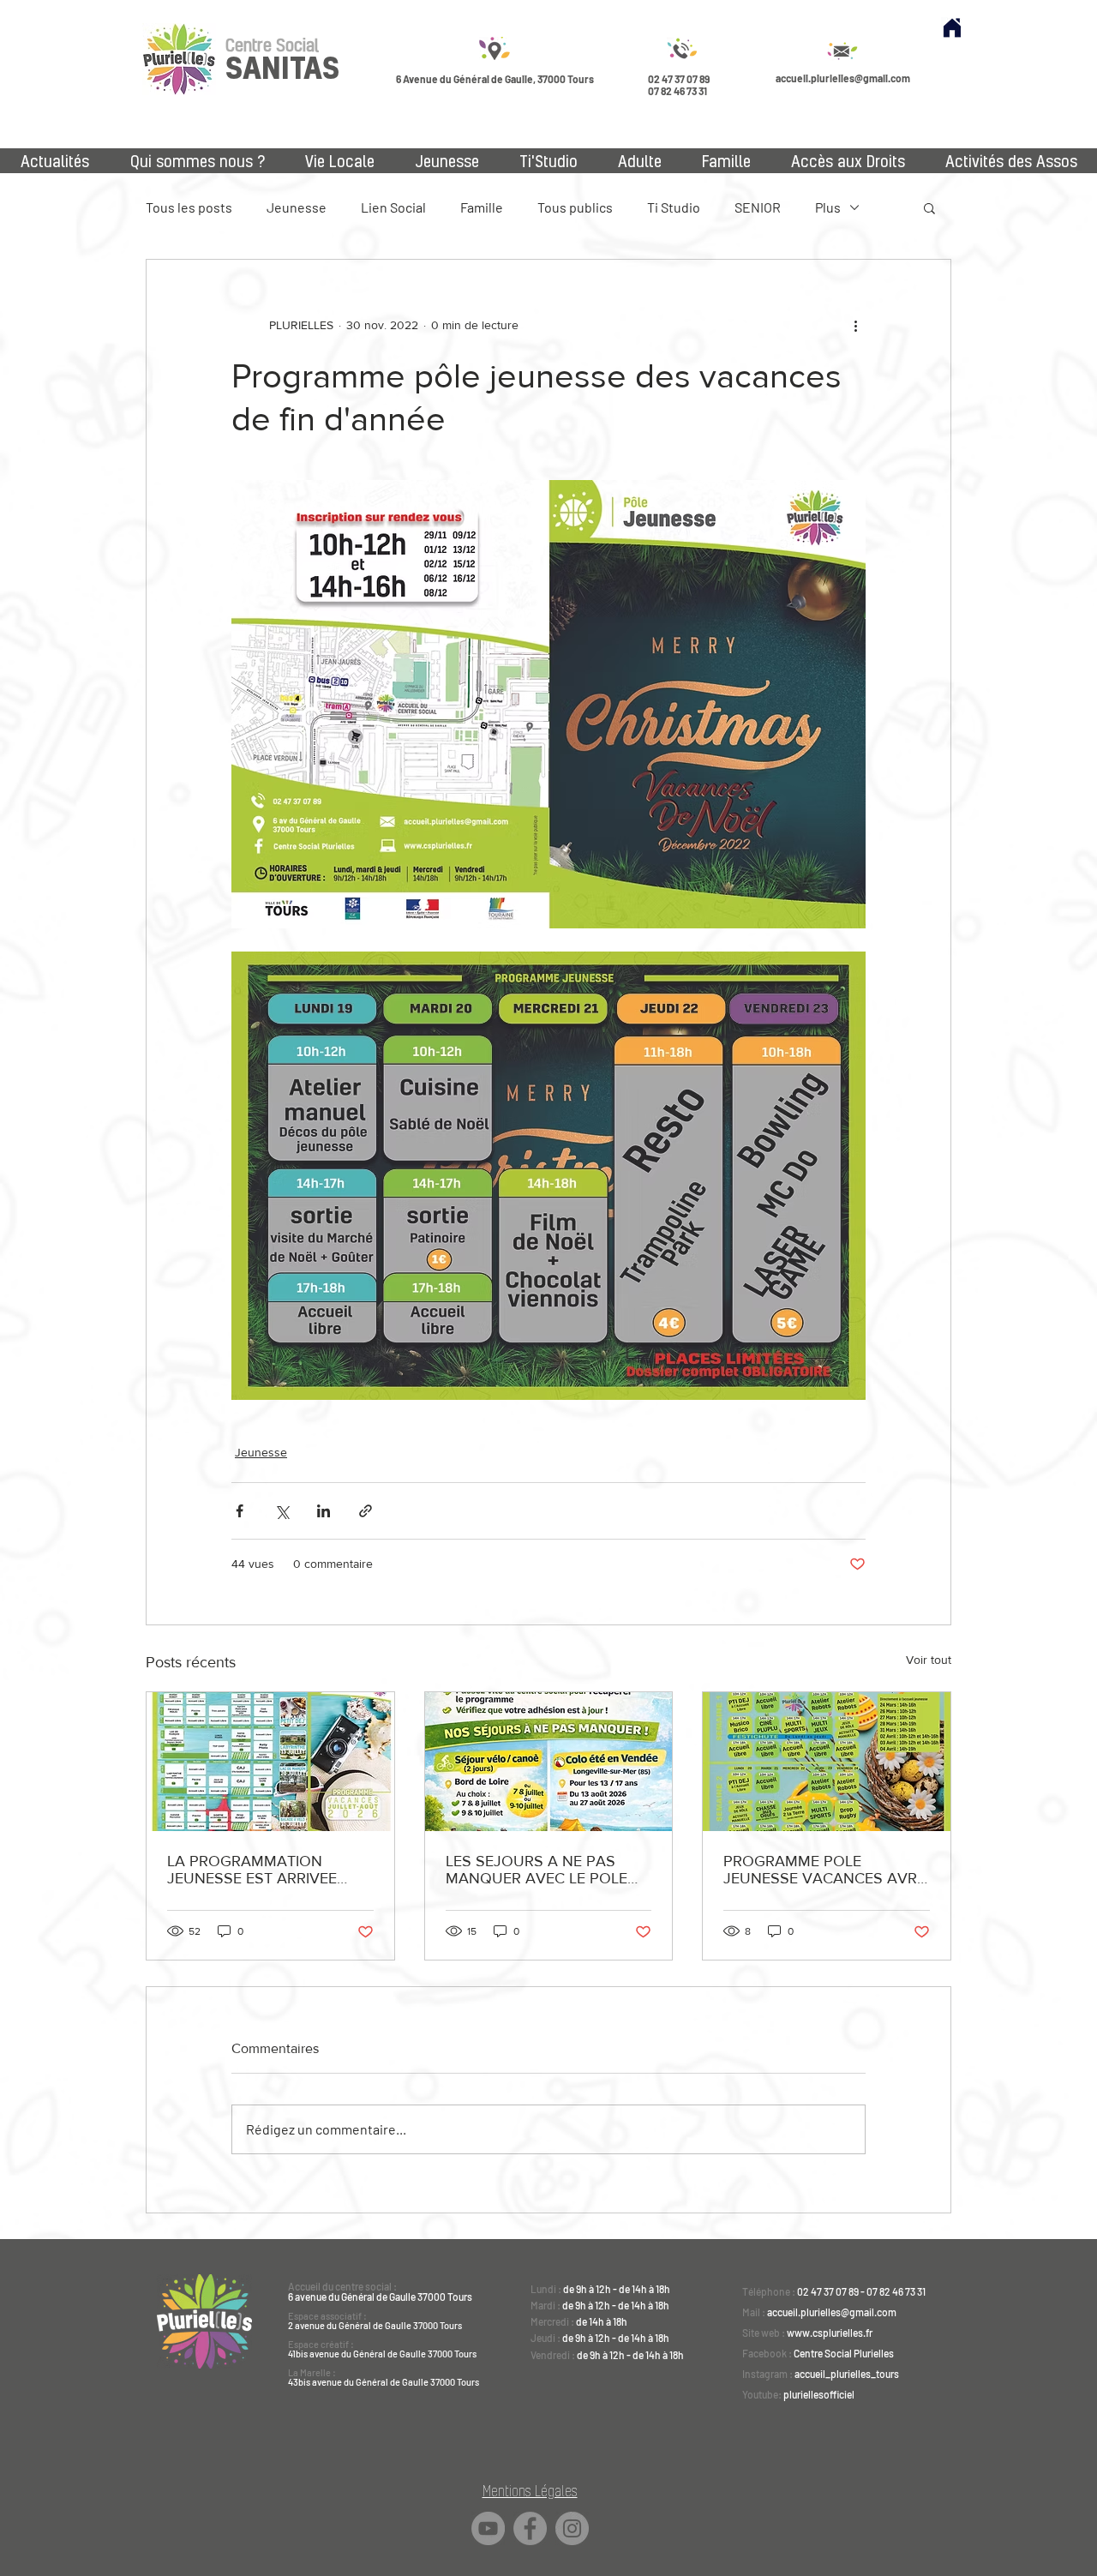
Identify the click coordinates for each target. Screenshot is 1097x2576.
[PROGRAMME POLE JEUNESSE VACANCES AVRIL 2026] (827, 1762)
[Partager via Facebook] (240, 1511)
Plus (828, 207)
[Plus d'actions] (855, 325)
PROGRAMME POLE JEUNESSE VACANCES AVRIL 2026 (826, 1870)
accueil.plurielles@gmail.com (843, 78)
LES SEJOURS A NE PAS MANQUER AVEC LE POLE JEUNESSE (537, 1870)
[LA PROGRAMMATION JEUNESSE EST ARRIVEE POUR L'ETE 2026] (270, 1762)
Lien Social (393, 207)
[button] (929, 207)
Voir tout (929, 1660)
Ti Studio (674, 207)
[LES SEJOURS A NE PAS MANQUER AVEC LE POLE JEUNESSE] (549, 1762)
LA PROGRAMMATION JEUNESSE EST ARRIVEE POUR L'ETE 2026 (252, 1870)
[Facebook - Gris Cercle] (530, 2528)
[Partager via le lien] (366, 1511)
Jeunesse (297, 207)
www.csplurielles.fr (830, 2333)
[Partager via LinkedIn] (324, 1511)
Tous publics (575, 207)
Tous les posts (189, 207)
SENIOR (758, 207)
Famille (482, 207)
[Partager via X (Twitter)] (282, 1511)
